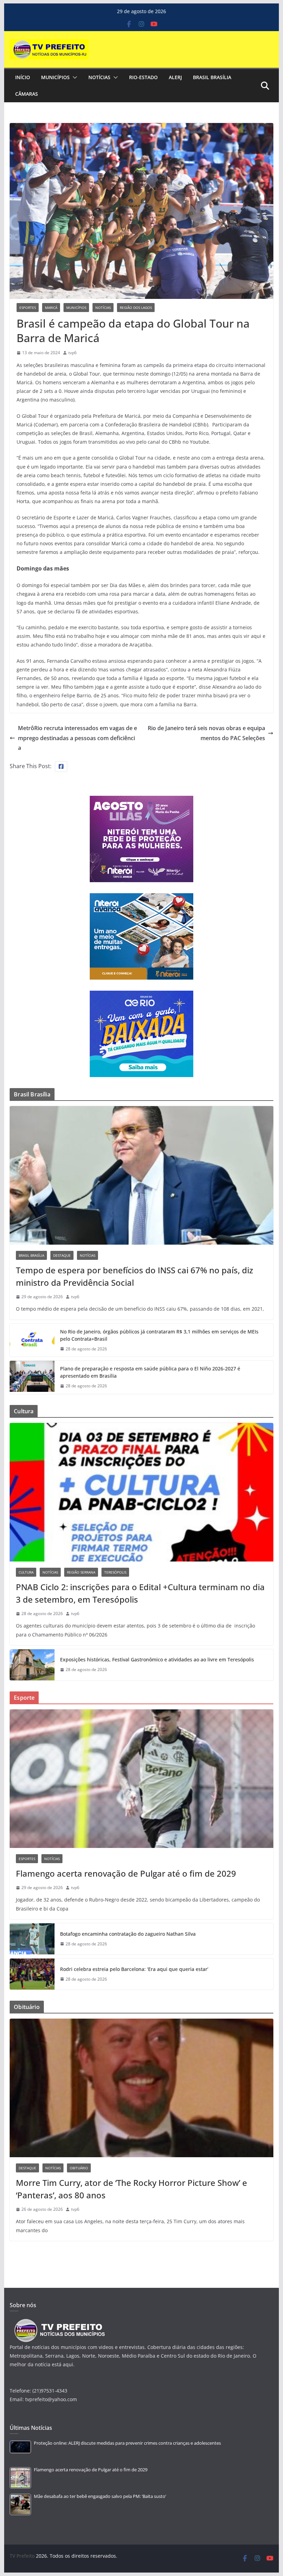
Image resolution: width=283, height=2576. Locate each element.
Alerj (175, 77)
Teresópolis (115, 1572)
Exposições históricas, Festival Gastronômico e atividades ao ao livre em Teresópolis (157, 1659)
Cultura (26, 1572)
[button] (74, 77)
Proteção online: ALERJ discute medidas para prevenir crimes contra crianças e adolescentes (127, 2443)
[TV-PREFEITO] (59, 2322)
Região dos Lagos (136, 308)
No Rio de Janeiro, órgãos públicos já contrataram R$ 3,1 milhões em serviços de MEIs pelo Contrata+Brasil (159, 1335)
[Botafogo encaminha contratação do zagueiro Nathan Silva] (32, 1939)
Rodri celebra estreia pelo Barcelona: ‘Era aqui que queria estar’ (134, 1969)
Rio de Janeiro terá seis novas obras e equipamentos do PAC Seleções (206, 733)
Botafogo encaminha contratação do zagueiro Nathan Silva (128, 1934)
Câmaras (27, 94)
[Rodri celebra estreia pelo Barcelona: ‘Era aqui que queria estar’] (32, 1974)
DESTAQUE (62, 1255)
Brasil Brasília (212, 77)
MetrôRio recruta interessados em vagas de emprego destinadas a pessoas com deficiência (77, 738)
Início (23, 77)
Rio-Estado (143, 77)
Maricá (51, 308)
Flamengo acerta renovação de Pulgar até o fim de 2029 (126, 1873)
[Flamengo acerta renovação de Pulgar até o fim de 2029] (141, 1779)
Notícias (99, 77)
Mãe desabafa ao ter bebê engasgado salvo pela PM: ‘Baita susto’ (100, 2496)
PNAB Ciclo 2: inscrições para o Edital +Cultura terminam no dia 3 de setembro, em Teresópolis (140, 1593)
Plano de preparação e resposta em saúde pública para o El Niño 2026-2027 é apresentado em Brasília (150, 1372)
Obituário (79, 2168)
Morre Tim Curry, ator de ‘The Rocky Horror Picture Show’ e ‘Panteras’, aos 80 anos (131, 2189)
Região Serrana (81, 1572)
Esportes (28, 308)
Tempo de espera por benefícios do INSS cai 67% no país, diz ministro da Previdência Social (134, 1276)
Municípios (55, 77)
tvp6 (72, 353)
